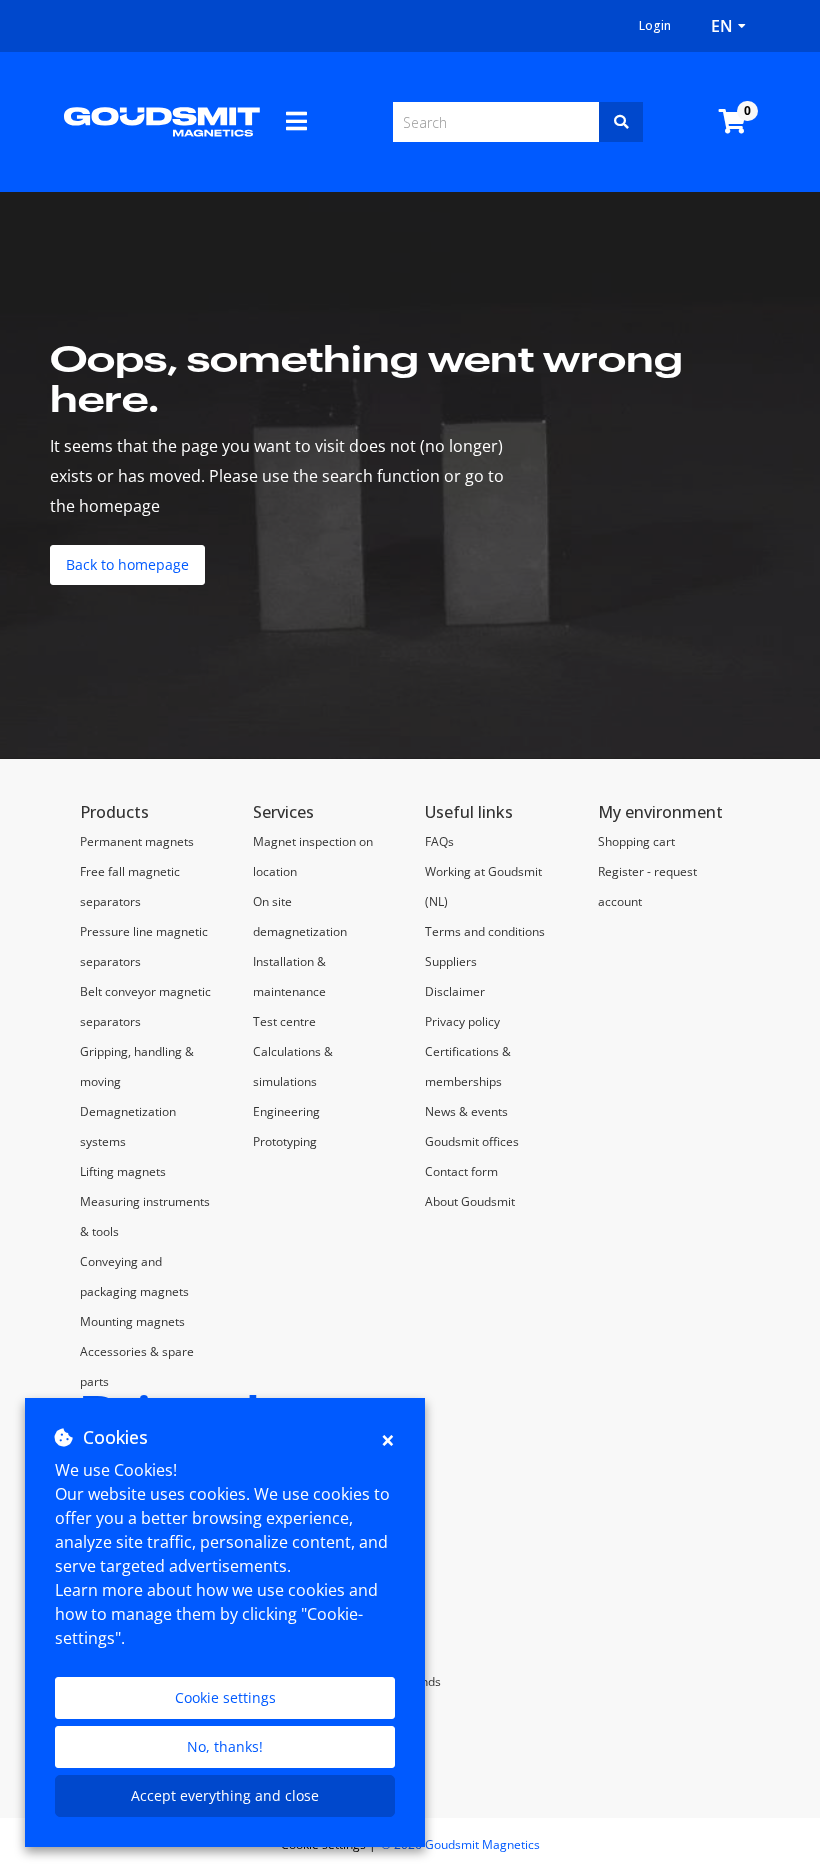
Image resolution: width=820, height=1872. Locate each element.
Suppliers (451, 961)
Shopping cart (636, 841)
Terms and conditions (485, 931)
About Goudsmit (470, 1201)
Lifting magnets (123, 1171)
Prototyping (285, 1141)
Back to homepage (127, 564)
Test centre (284, 1021)
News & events (466, 1111)
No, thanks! (225, 1746)
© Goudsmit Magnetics (460, 1844)
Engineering (286, 1111)
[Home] (162, 120)
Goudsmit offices (472, 1141)
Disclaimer (455, 991)
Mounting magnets (132, 1321)
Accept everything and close (225, 1795)
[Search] (621, 122)
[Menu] (296, 121)
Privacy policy (462, 1021)
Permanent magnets (137, 841)
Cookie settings (225, 1697)
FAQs (439, 841)
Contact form (461, 1171)
